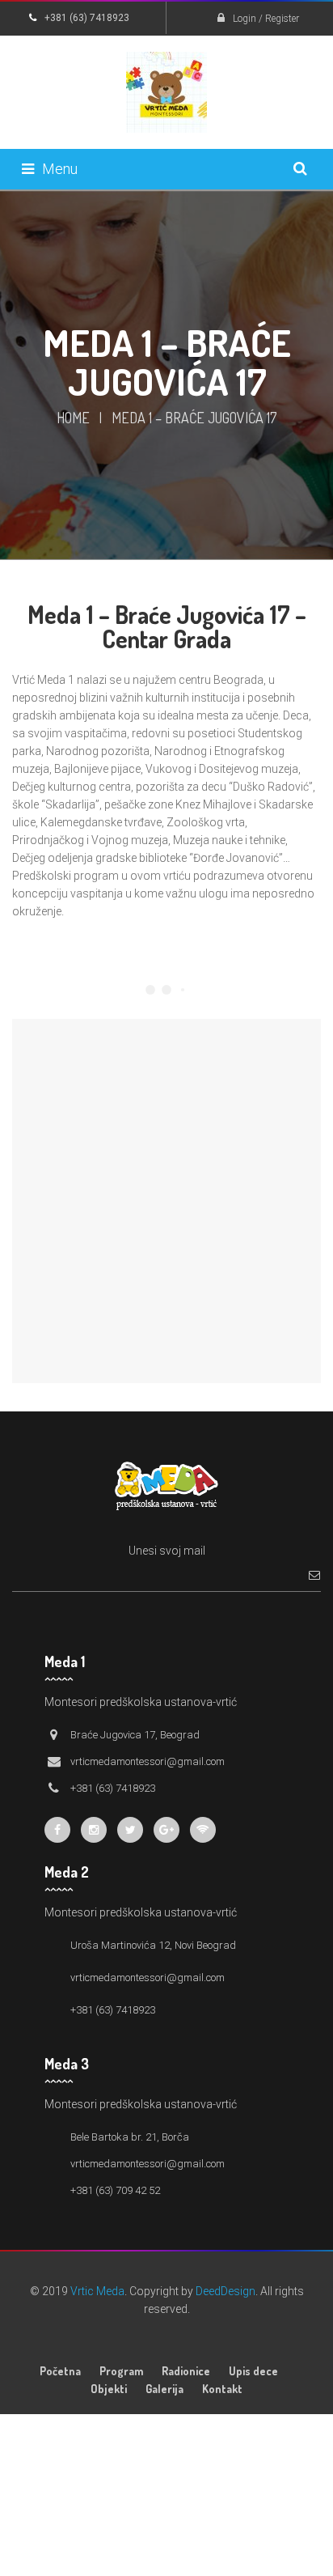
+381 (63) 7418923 (113, 2010)
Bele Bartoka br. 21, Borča (130, 2137)
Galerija (164, 2389)
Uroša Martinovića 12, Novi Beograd (153, 1945)
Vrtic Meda (97, 2291)
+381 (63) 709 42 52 (115, 2190)
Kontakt (222, 2389)
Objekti (109, 2389)
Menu (60, 169)
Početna (60, 2371)
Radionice (186, 2371)
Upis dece (253, 2371)
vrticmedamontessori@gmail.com (148, 1978)
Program (121, 2371)
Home (73, 418)
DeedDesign (226, 2291)
